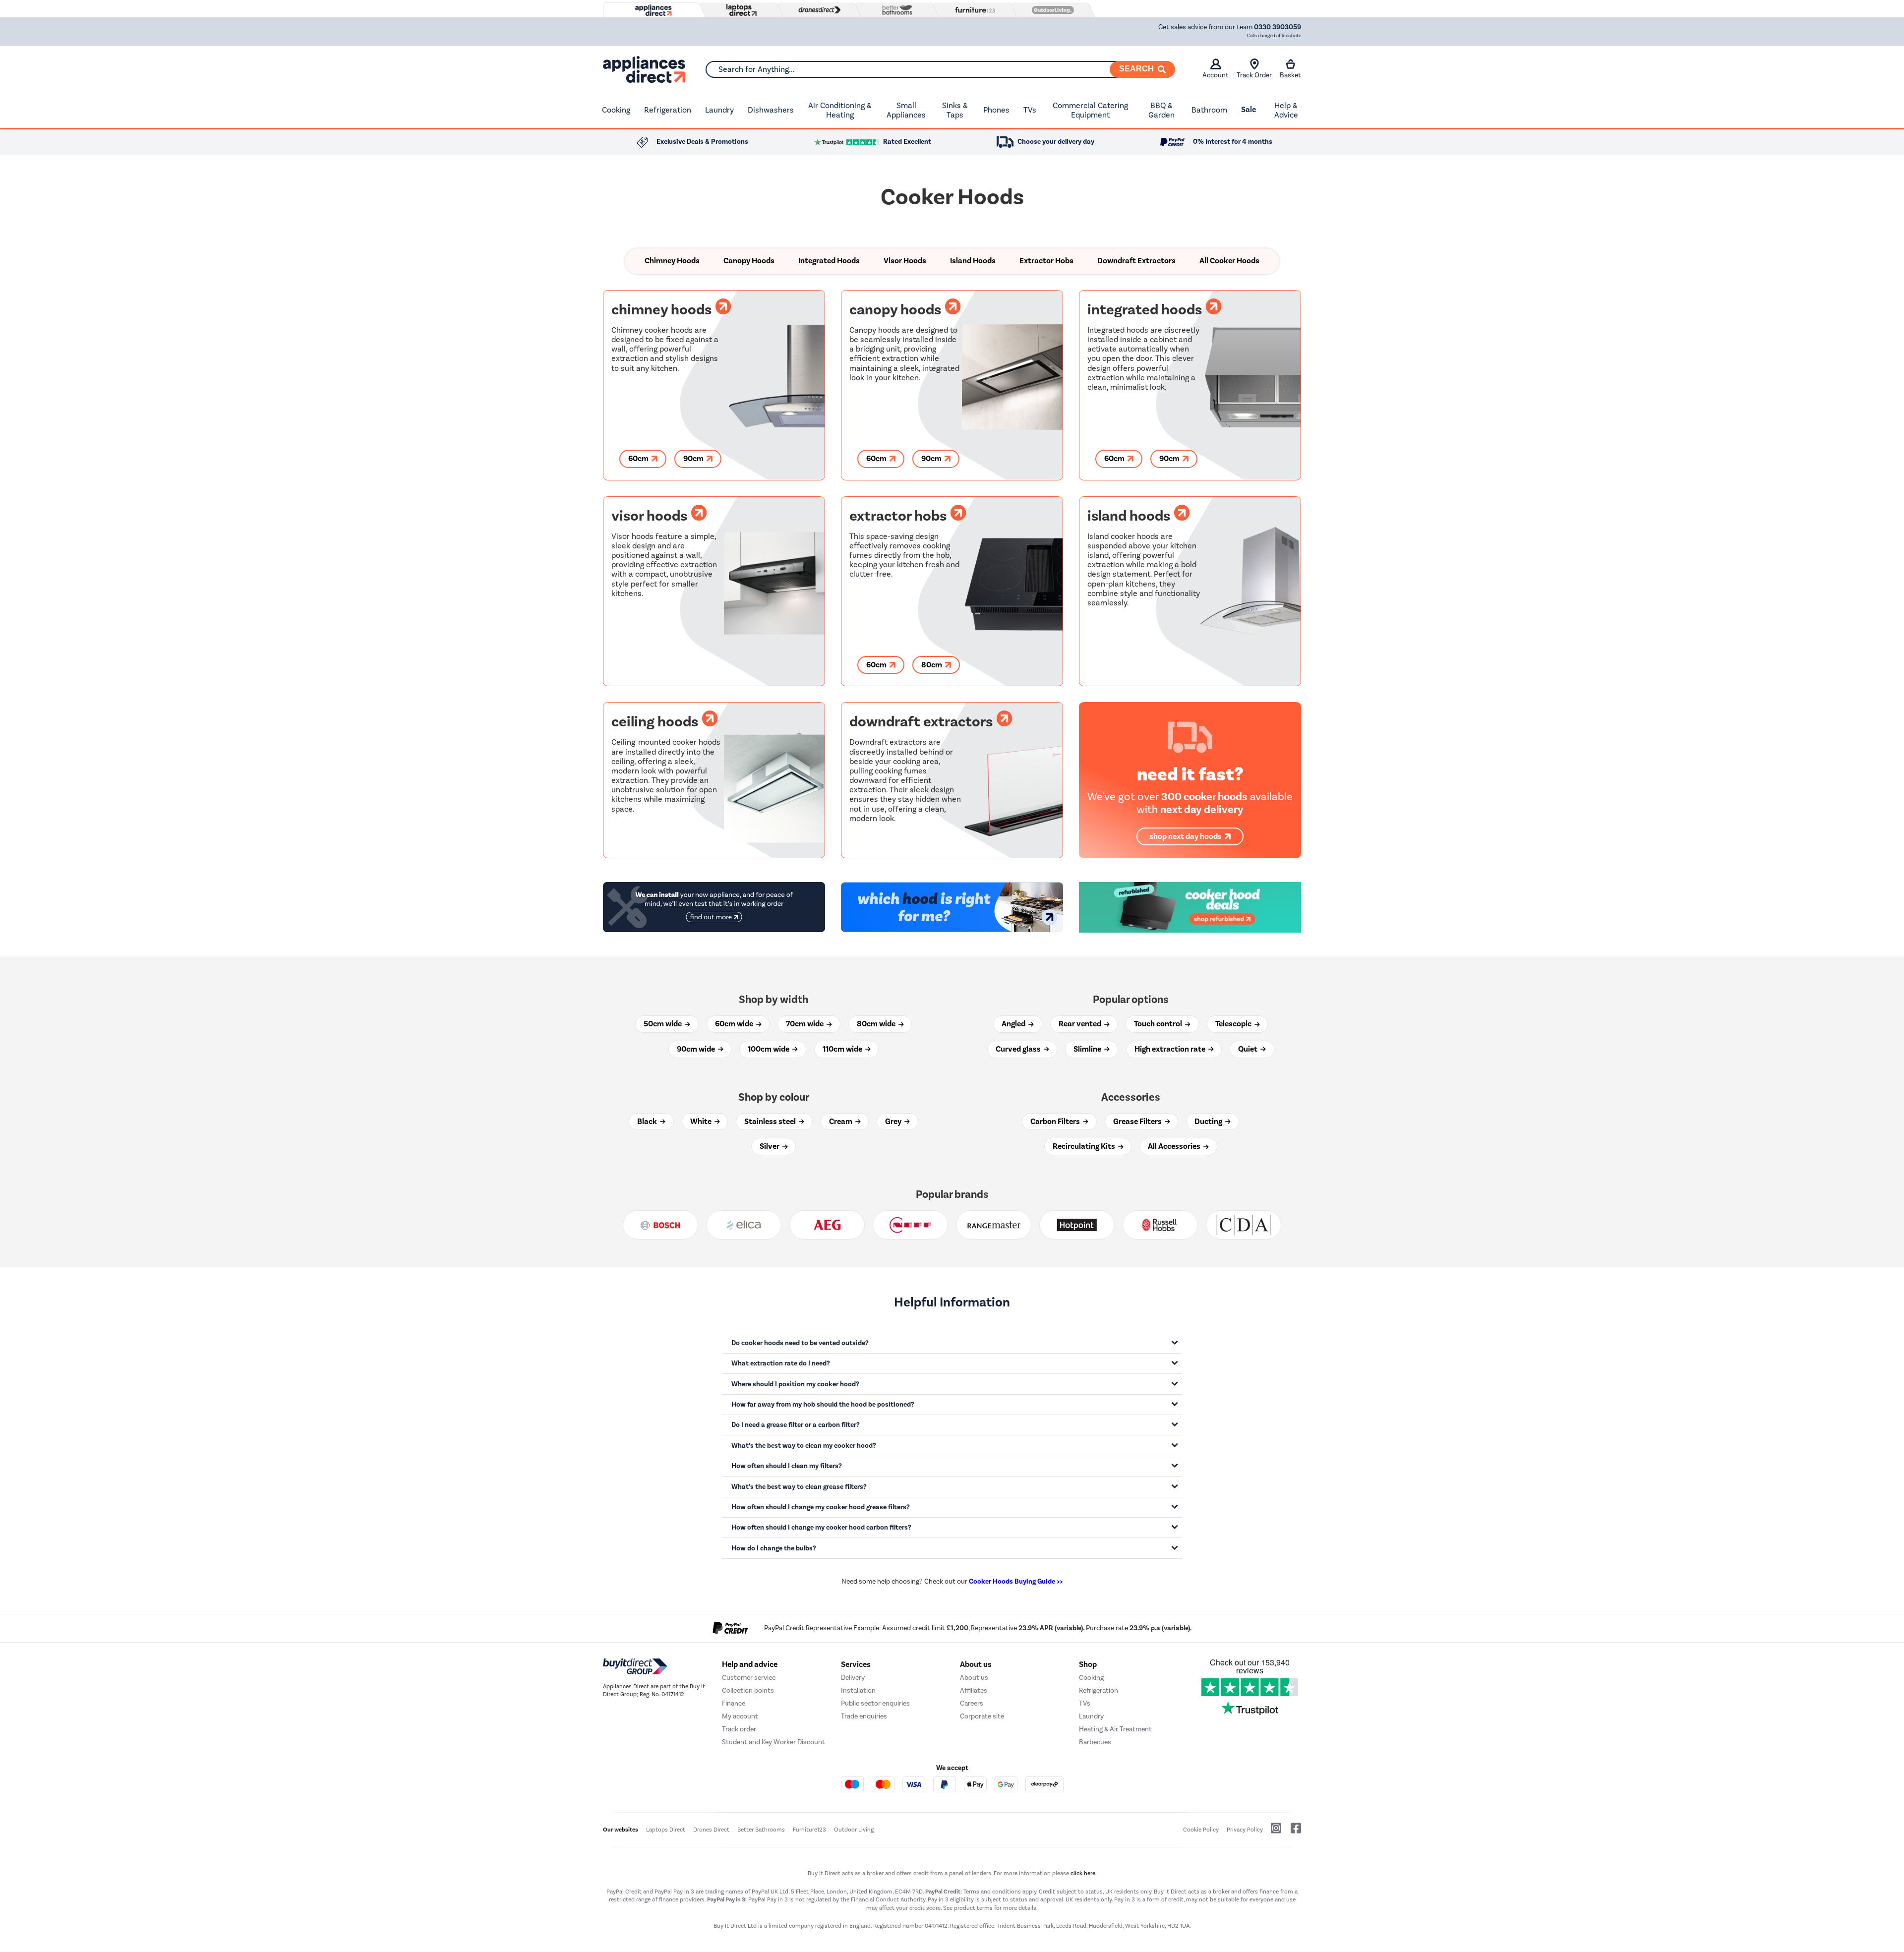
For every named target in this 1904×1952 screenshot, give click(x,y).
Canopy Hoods (749, 261)
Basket (1290, 75)
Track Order (1254, 75)
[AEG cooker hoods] (827, 1225)
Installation (858, 1690)
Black (648, 1122)
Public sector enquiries (875, 1703)
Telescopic (1234, 1024)
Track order (739, 1729)
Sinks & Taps (955, 110)
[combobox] (940, 69)
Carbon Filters (1056, 1122)
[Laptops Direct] (739, 10)
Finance (734, 1703)
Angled (1014, 1024)
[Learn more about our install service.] (714, 907)
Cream (841, 1122)
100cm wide (769, 1049)
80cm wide (877, 1024)
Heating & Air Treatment (1115, 1729)
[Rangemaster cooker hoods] (994, 1225)
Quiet (1249, 1049)
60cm (639, 459)
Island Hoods (973, 261)
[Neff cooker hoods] (910, 1225)
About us (974, 1678)
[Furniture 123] (973, 10)
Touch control (1159, 1024)
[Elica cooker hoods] (744, 1225)
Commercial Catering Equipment (1090, 110)
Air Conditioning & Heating (840, 110)
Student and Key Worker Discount (773, 1742)
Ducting (1209, 1122)
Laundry (719, 110)
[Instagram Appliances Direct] (1273, 1832)
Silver (770, 1146)
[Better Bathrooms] (895, 10)
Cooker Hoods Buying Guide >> (1016, 1581)
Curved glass (1019, 1049)
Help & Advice (1286, 110)
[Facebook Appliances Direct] (1292, 1832)
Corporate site (982, 1716)
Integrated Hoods (829, 261)
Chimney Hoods (672, 261)
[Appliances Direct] (653, 10)
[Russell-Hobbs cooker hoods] (1160, 1225)
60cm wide (735, 1024)
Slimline (1088, 1049)
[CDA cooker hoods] (1244, 1225)
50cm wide (663, 1024)
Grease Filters (1138, 1122)
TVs (1030, 110)
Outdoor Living (854, 1830)
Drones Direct (711, 1830)
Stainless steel (771, 1122)
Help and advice (750, 1664)
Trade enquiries (864, 1716)
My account (740, 1716)
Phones (996, 110)
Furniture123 (809, 1830)
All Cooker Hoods (1229, 261)
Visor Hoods (905, 261)
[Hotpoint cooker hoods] (1077, 1225)
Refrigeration (668, 110)
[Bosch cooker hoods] (660, 1225)
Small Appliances (906, 110)
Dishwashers (771, 110)
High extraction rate (1171, 1049)
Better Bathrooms (761, 1830)
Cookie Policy (1201, 1830)
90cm (694, 459)
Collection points (748, 1690)
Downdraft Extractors (1136, 261)
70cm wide (805, 1024)
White (702, 1122)
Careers (972, 1703)
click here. (1084, 1873)
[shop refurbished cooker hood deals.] (1190, 907)
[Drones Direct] (817, 10)
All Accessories (1175, 1146)
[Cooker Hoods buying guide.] (952, 907)
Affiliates (974, 1690)
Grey (894, 1122)
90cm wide (697, 1049)
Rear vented (1081, 1024)
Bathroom (1209, 110)
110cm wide (843, 1049)
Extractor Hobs (1046, 261)
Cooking (616, 110)
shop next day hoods (1186, 836)
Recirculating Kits (1085, 1146)
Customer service (749, 1678)
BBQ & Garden (1161, 110)
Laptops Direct (666, 1830)
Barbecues (1095, 1742)
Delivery (853, 1678)
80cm (932, 665)
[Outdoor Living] (1051, 10)
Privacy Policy (1245, 1830)
